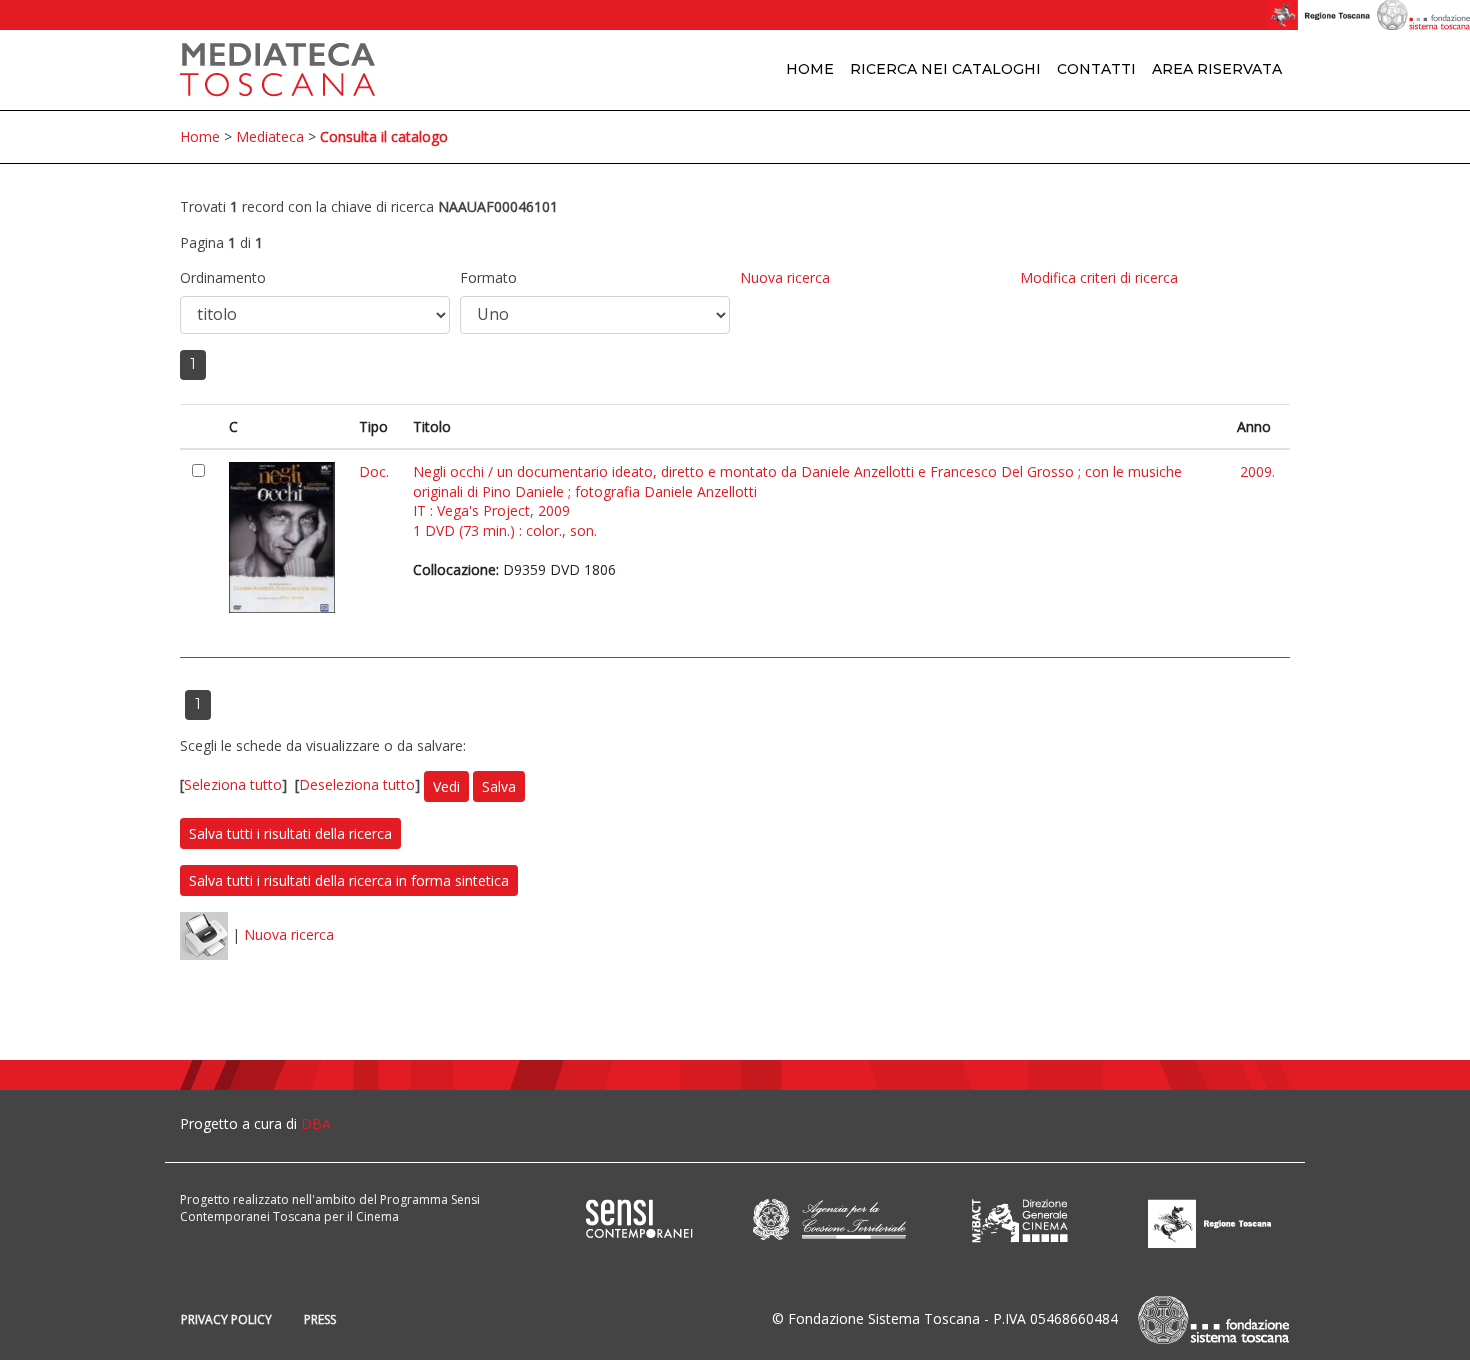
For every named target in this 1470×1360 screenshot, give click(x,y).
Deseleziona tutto (357, 784)
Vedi (446, 786)
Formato (488, 277)
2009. (1257, 471)
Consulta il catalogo (384, 136)
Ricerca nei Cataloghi (945, 69)
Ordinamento (223, 277)
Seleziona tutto (233, 784)
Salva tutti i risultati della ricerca (290, 833)
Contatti (1096, 69)
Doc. (374, 471)
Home (810, 69)
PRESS (320, 1319)
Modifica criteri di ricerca (1099, 277)
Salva (499, 786)
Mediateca (270, 136)
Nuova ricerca (785, 277)
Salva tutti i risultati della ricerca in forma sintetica (349, 880)
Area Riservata (1217, 69)
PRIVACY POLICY (226, 1319)
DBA (316, 1123)
